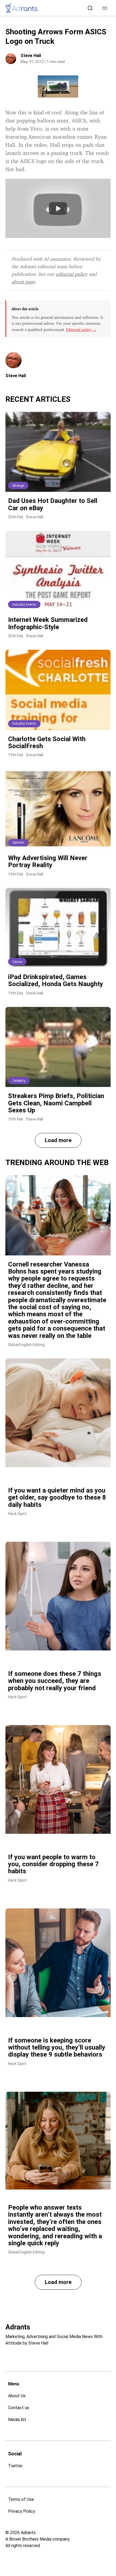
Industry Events (24, 605)
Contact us (19, 2408)
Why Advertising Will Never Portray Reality (48, 861)
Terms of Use (21, 2499)
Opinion (18, 843)
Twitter (15, 2466)
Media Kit (17, 2420)
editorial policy (71, 274)
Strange (18, 486)
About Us (17, 2396)
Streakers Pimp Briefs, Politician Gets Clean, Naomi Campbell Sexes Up (56, 1103)
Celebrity (19, 1081)
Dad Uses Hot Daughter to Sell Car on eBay (53, 504)
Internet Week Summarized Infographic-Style (48, 623)
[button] (105, 8)
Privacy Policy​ (22, 2511)
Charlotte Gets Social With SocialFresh (47, 742)
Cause (17, 962)
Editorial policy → (81, 329)
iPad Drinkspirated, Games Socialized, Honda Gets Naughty (56, 980)
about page (23, 281)
